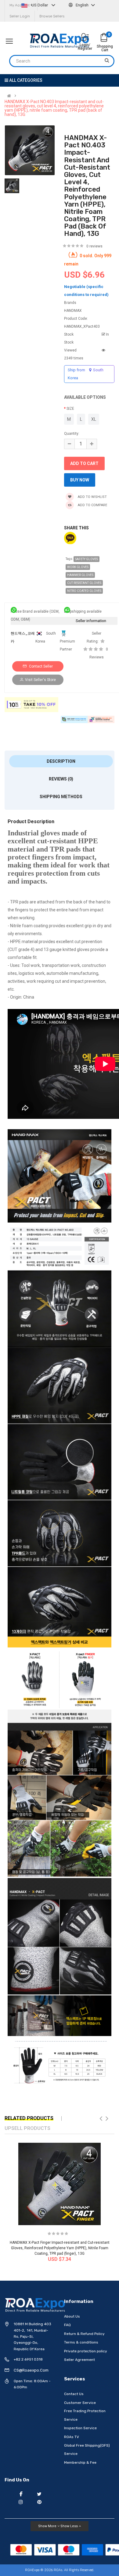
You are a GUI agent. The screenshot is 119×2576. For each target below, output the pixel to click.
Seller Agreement (79, 2360)
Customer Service (80, 2403)
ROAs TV (72, 2437)
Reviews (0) (61, 779)
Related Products (29, 2118)
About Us (72, 2316)
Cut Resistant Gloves (84, 583)
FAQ (67, 2325)
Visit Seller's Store (40, 680)
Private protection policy (86, 2351)
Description (61, 761)
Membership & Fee (80, 2463)
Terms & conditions (81, 2342)
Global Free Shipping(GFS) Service (87, 2450)
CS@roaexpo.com (31, 2370)
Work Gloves (78, 567)
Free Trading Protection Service (85, 2415)
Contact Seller (40, 666)
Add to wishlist (92, 497)
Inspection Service (80, 2428)
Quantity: (72, 434)
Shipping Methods (61, 797)
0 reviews (94, 246)
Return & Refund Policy (84, 2334)
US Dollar (40, 5)
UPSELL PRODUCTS (27, 2128)
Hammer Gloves (80, 575)
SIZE (70, 409)
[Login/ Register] (85, 38)
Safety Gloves (87, 559)
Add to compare (92, 505)
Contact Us (74, 2394)
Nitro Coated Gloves (84, 591)
